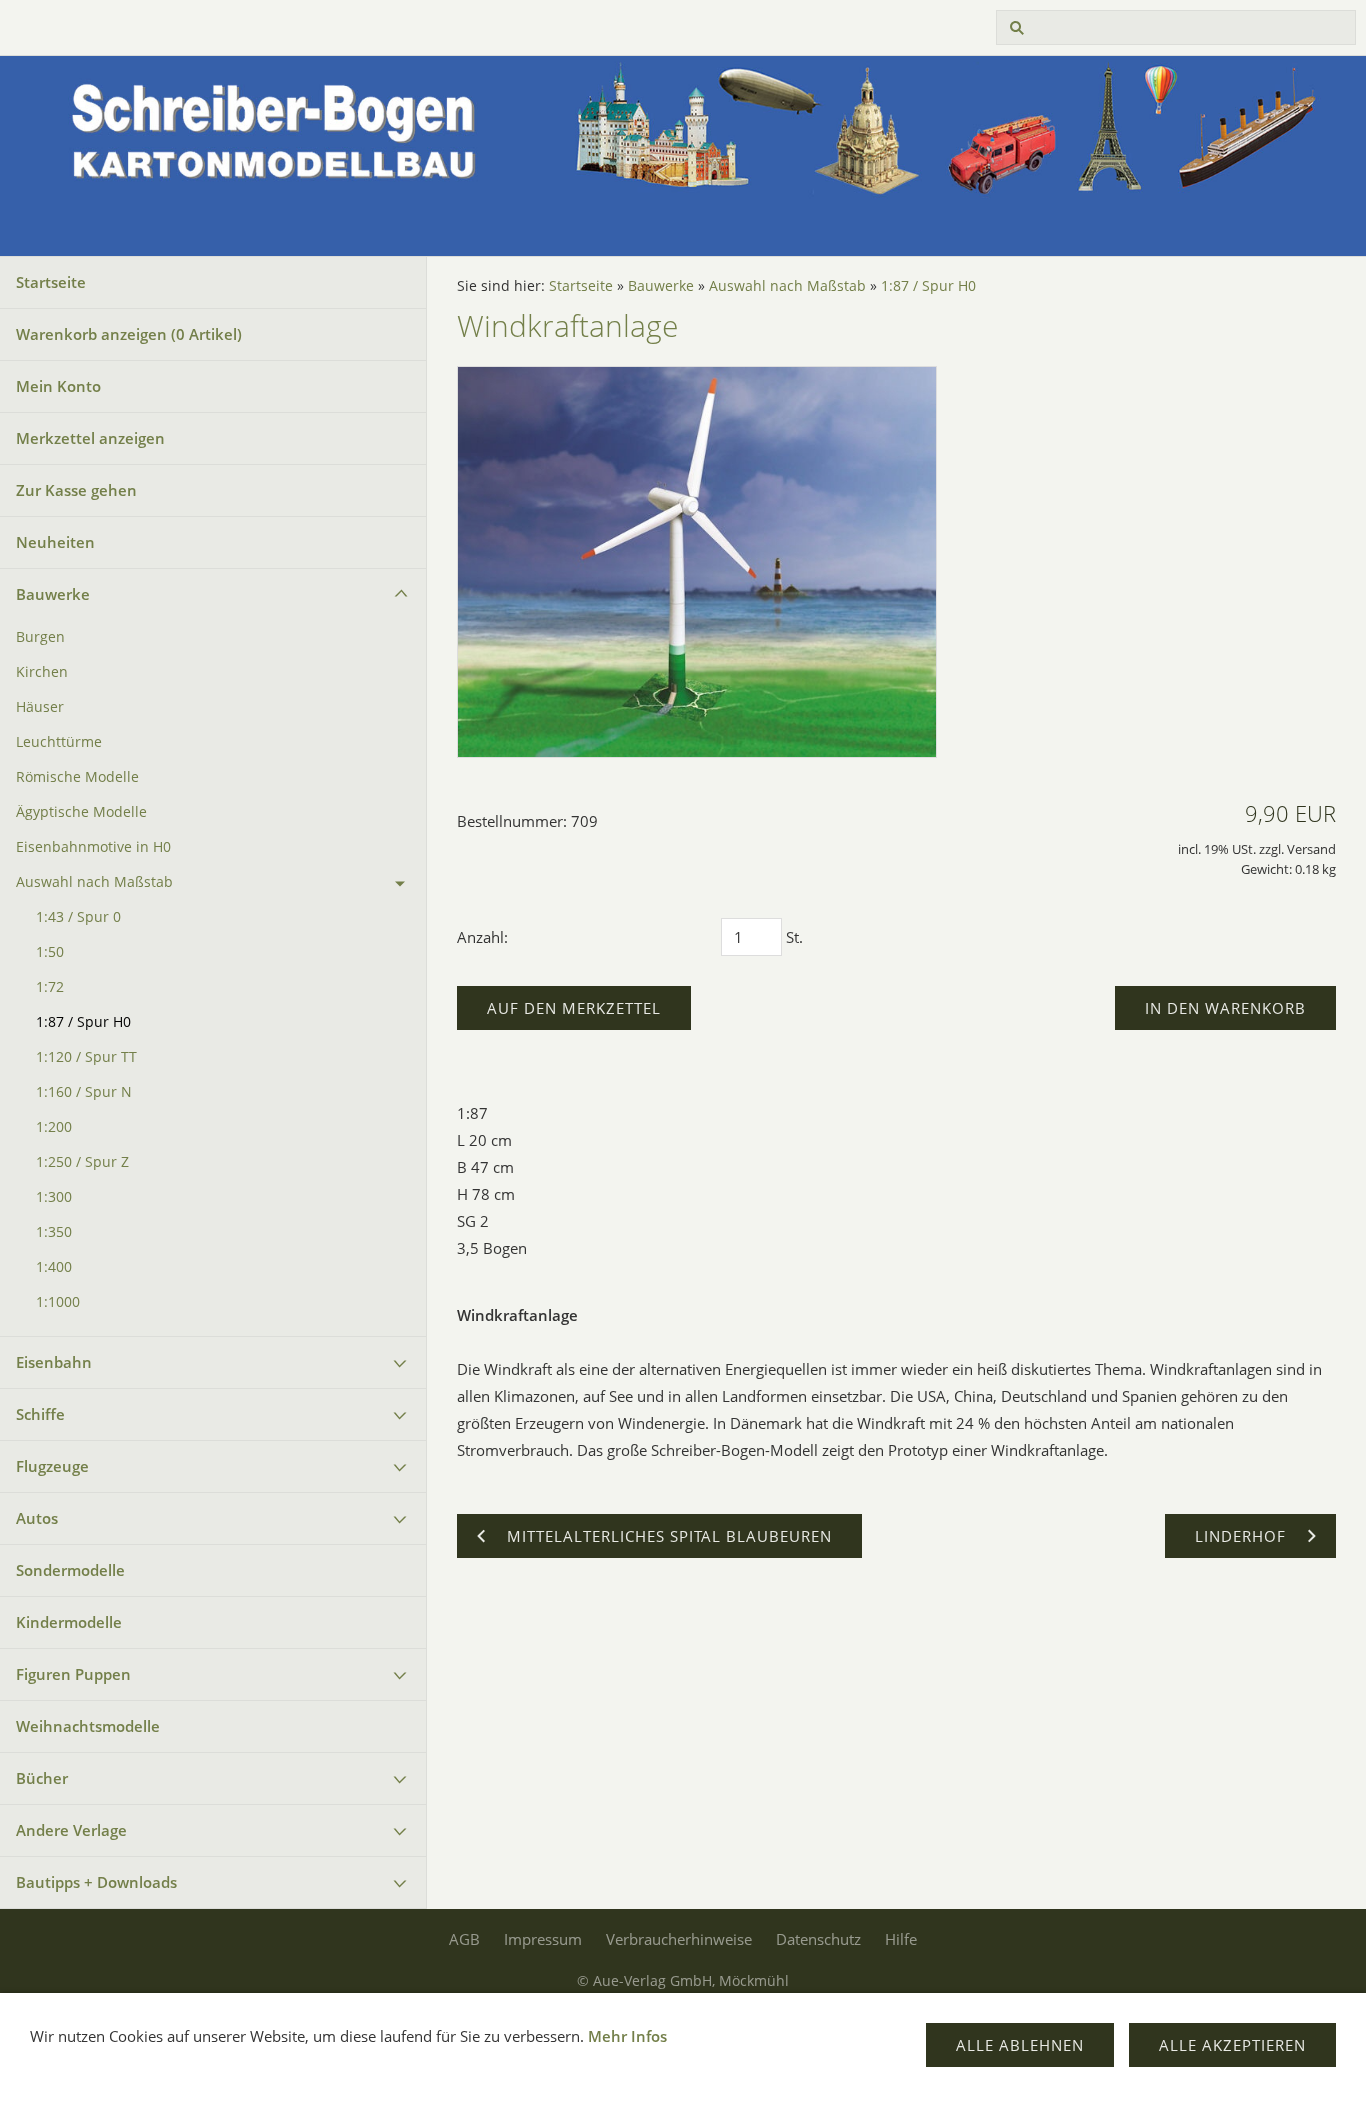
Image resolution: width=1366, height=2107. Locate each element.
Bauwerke (53, 594)
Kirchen (42, 672)
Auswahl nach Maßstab (94, 882)
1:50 (50, 952)
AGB (464, 1939)
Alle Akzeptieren (1232, 2045)
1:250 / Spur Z (82, 1162)
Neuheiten (55, 542)
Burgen (40, 637)
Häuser (40, 707)
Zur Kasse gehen (76, 490)
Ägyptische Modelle (81, 812)
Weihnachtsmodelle (88, 1726)
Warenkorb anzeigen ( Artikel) (129, 334)
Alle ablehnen (1020, 2045)
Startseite (51, 282)
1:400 (54, 1267)
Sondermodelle (70, 1570)
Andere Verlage (71, 1830)
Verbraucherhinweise (679, 1939)
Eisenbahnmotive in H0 (93, 847)
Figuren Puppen (73, 1674)
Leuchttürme (59, 742)
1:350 (54, 1232)
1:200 (54, 1127)
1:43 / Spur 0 (78, 917)
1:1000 (58, 1302)
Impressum (543, 1939)
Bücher (42, 1778)
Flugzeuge (52, 1466)
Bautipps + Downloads (96, 1882)
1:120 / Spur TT (86, 1057)
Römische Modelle (77, 777)
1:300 (54, 1197)
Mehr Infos (627, 2036)
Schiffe (40, 1414)
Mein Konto (58, 386)
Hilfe (901, 1939)
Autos (37, 1518)
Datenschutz (818, 1939)
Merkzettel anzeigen (90, 438)
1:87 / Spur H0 (83, 1022)
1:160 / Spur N (84, 1092)
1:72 (50, 987)
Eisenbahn (54, 1362)
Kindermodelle (69, 1622)
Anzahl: (482, 937)
